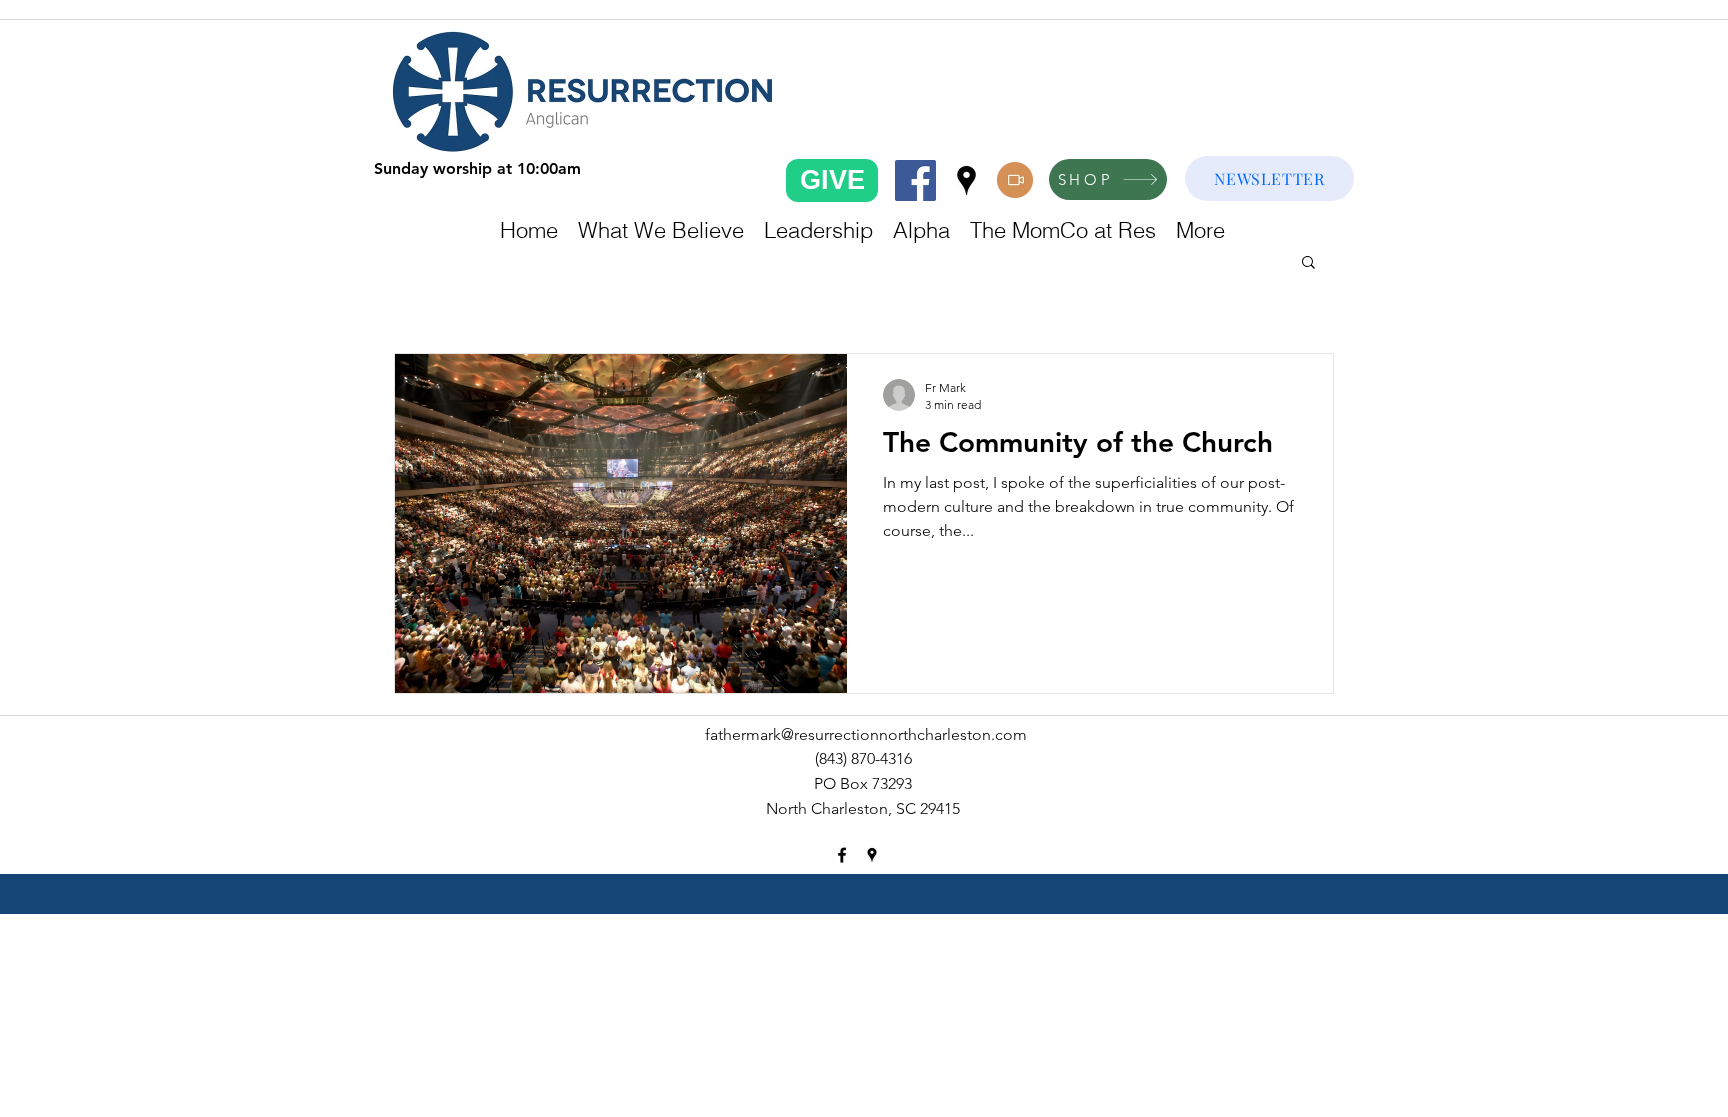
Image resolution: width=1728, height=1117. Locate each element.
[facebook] (915, 180)
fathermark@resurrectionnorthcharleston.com (866, 734)
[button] (1308, 263)
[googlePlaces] (966, 180)
